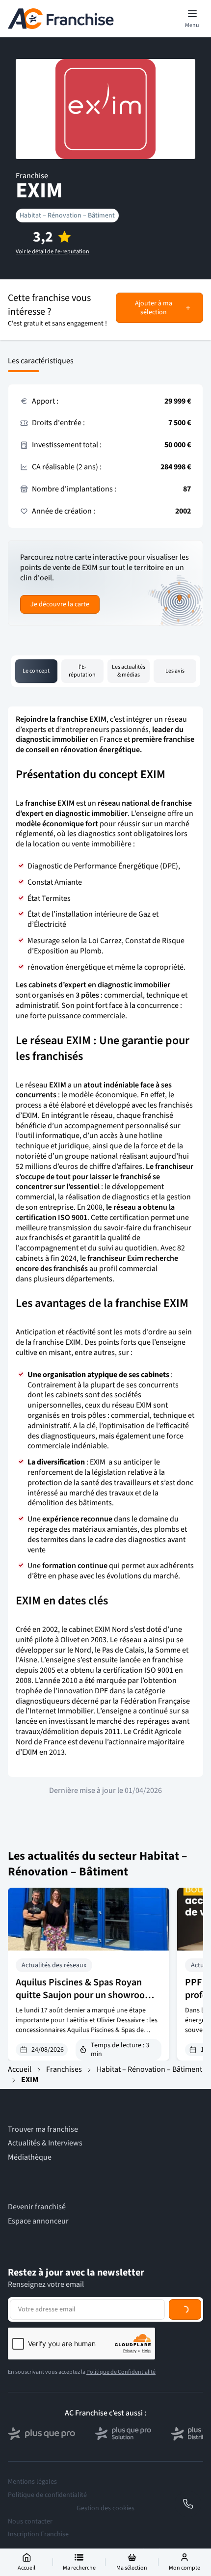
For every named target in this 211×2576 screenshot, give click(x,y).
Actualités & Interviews (45, 2143)
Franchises (64, 2069)
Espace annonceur (38, 2221)
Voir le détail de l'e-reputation (53, 252)
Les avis (175, 671)
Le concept (36, 671)
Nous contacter (30, 2522)
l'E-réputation (82, 671)
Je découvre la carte (60, 604)
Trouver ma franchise (43, 2129)
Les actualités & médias (129, 671)
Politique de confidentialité (47, 2495)
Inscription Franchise (38, 2534)
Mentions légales (32, 2482)
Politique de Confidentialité (121, 2372)
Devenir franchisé (37, 2207)
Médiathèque (30, 2157)
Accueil (20, 2069)
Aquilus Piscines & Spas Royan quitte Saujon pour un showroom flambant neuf (84, 1995)
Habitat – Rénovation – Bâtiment (67, 216)
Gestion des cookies (105, 2508)
